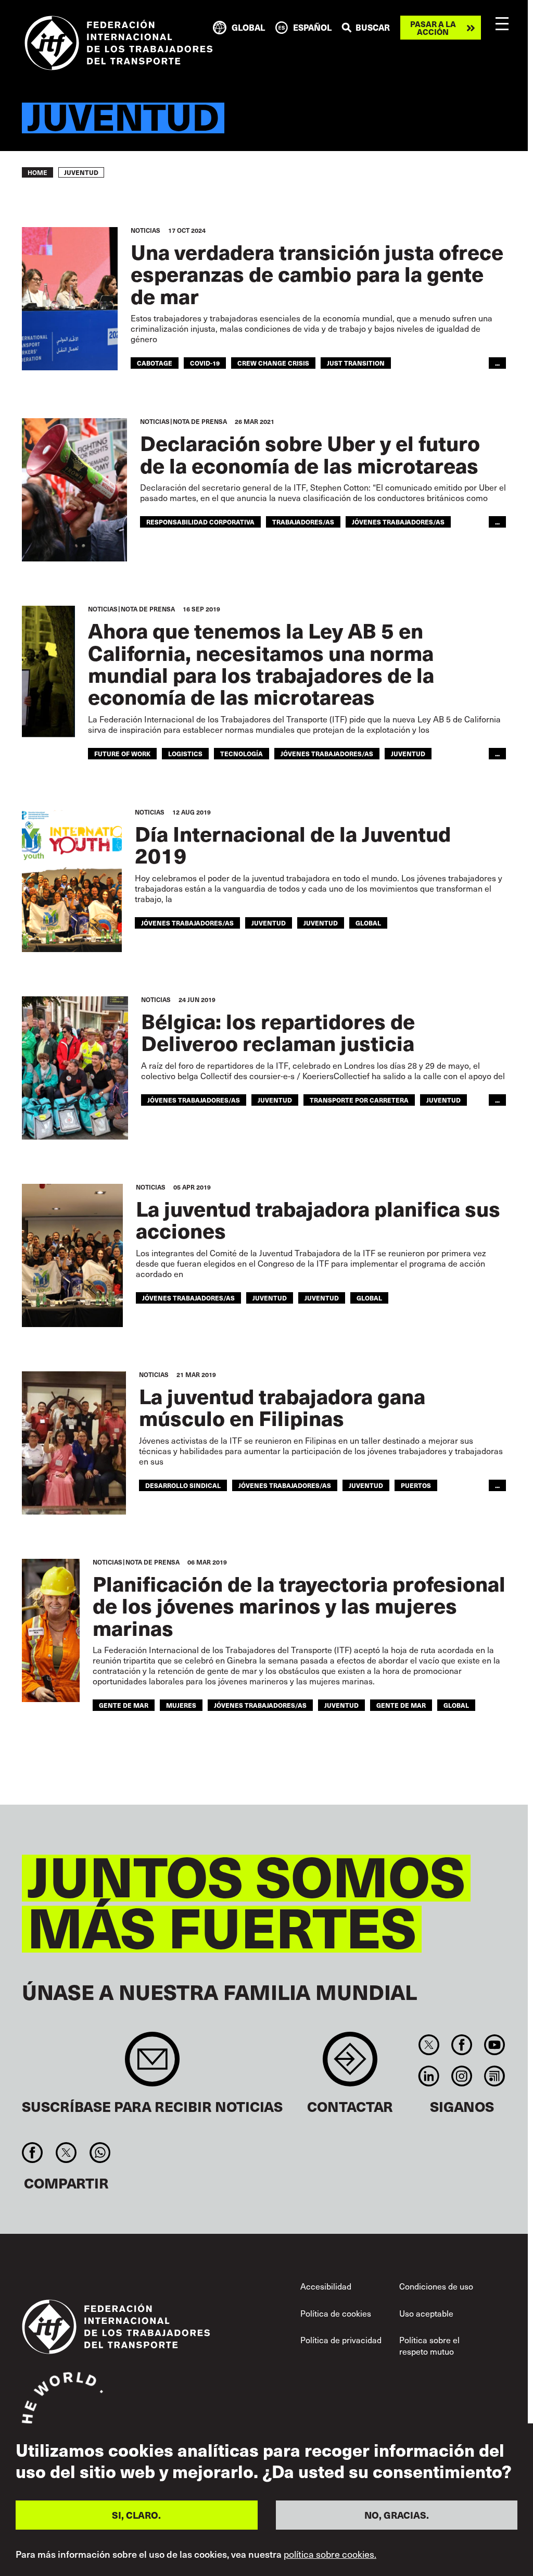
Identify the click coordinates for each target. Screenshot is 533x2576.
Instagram (461, 2076)
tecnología (242, 753)
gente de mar (124, 1705)
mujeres (181, 1705)
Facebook (461, 2045)
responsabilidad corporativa (200, 522)
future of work (122, 753)
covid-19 (205, 363)
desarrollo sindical (183, 1485)
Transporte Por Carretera (359, 1100)
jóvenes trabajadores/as (398, 522)
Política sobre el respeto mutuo (429, 2345)
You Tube (495, 2045)
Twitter (429, 2045)
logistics (185, 753)
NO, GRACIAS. (397, 2515)
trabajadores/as (303, 522)
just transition (356, 363)
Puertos (416, 1485)
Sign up (152, 2064)
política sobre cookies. (330, 2554)
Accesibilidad (326, 2286)
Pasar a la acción (433, 28)
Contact (350, 2064)
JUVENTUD (321, 923)
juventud (408, 753)
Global (368, 923)
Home (37, 172)
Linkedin (429, 2076)
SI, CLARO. (136, 2515)
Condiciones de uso (436, 2286)
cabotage (155, 363)
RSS (495, 2076)
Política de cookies (336, 2313)
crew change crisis (273, 363)
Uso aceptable (426, 2313)
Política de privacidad (341, 2340)
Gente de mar (401, 1705)
